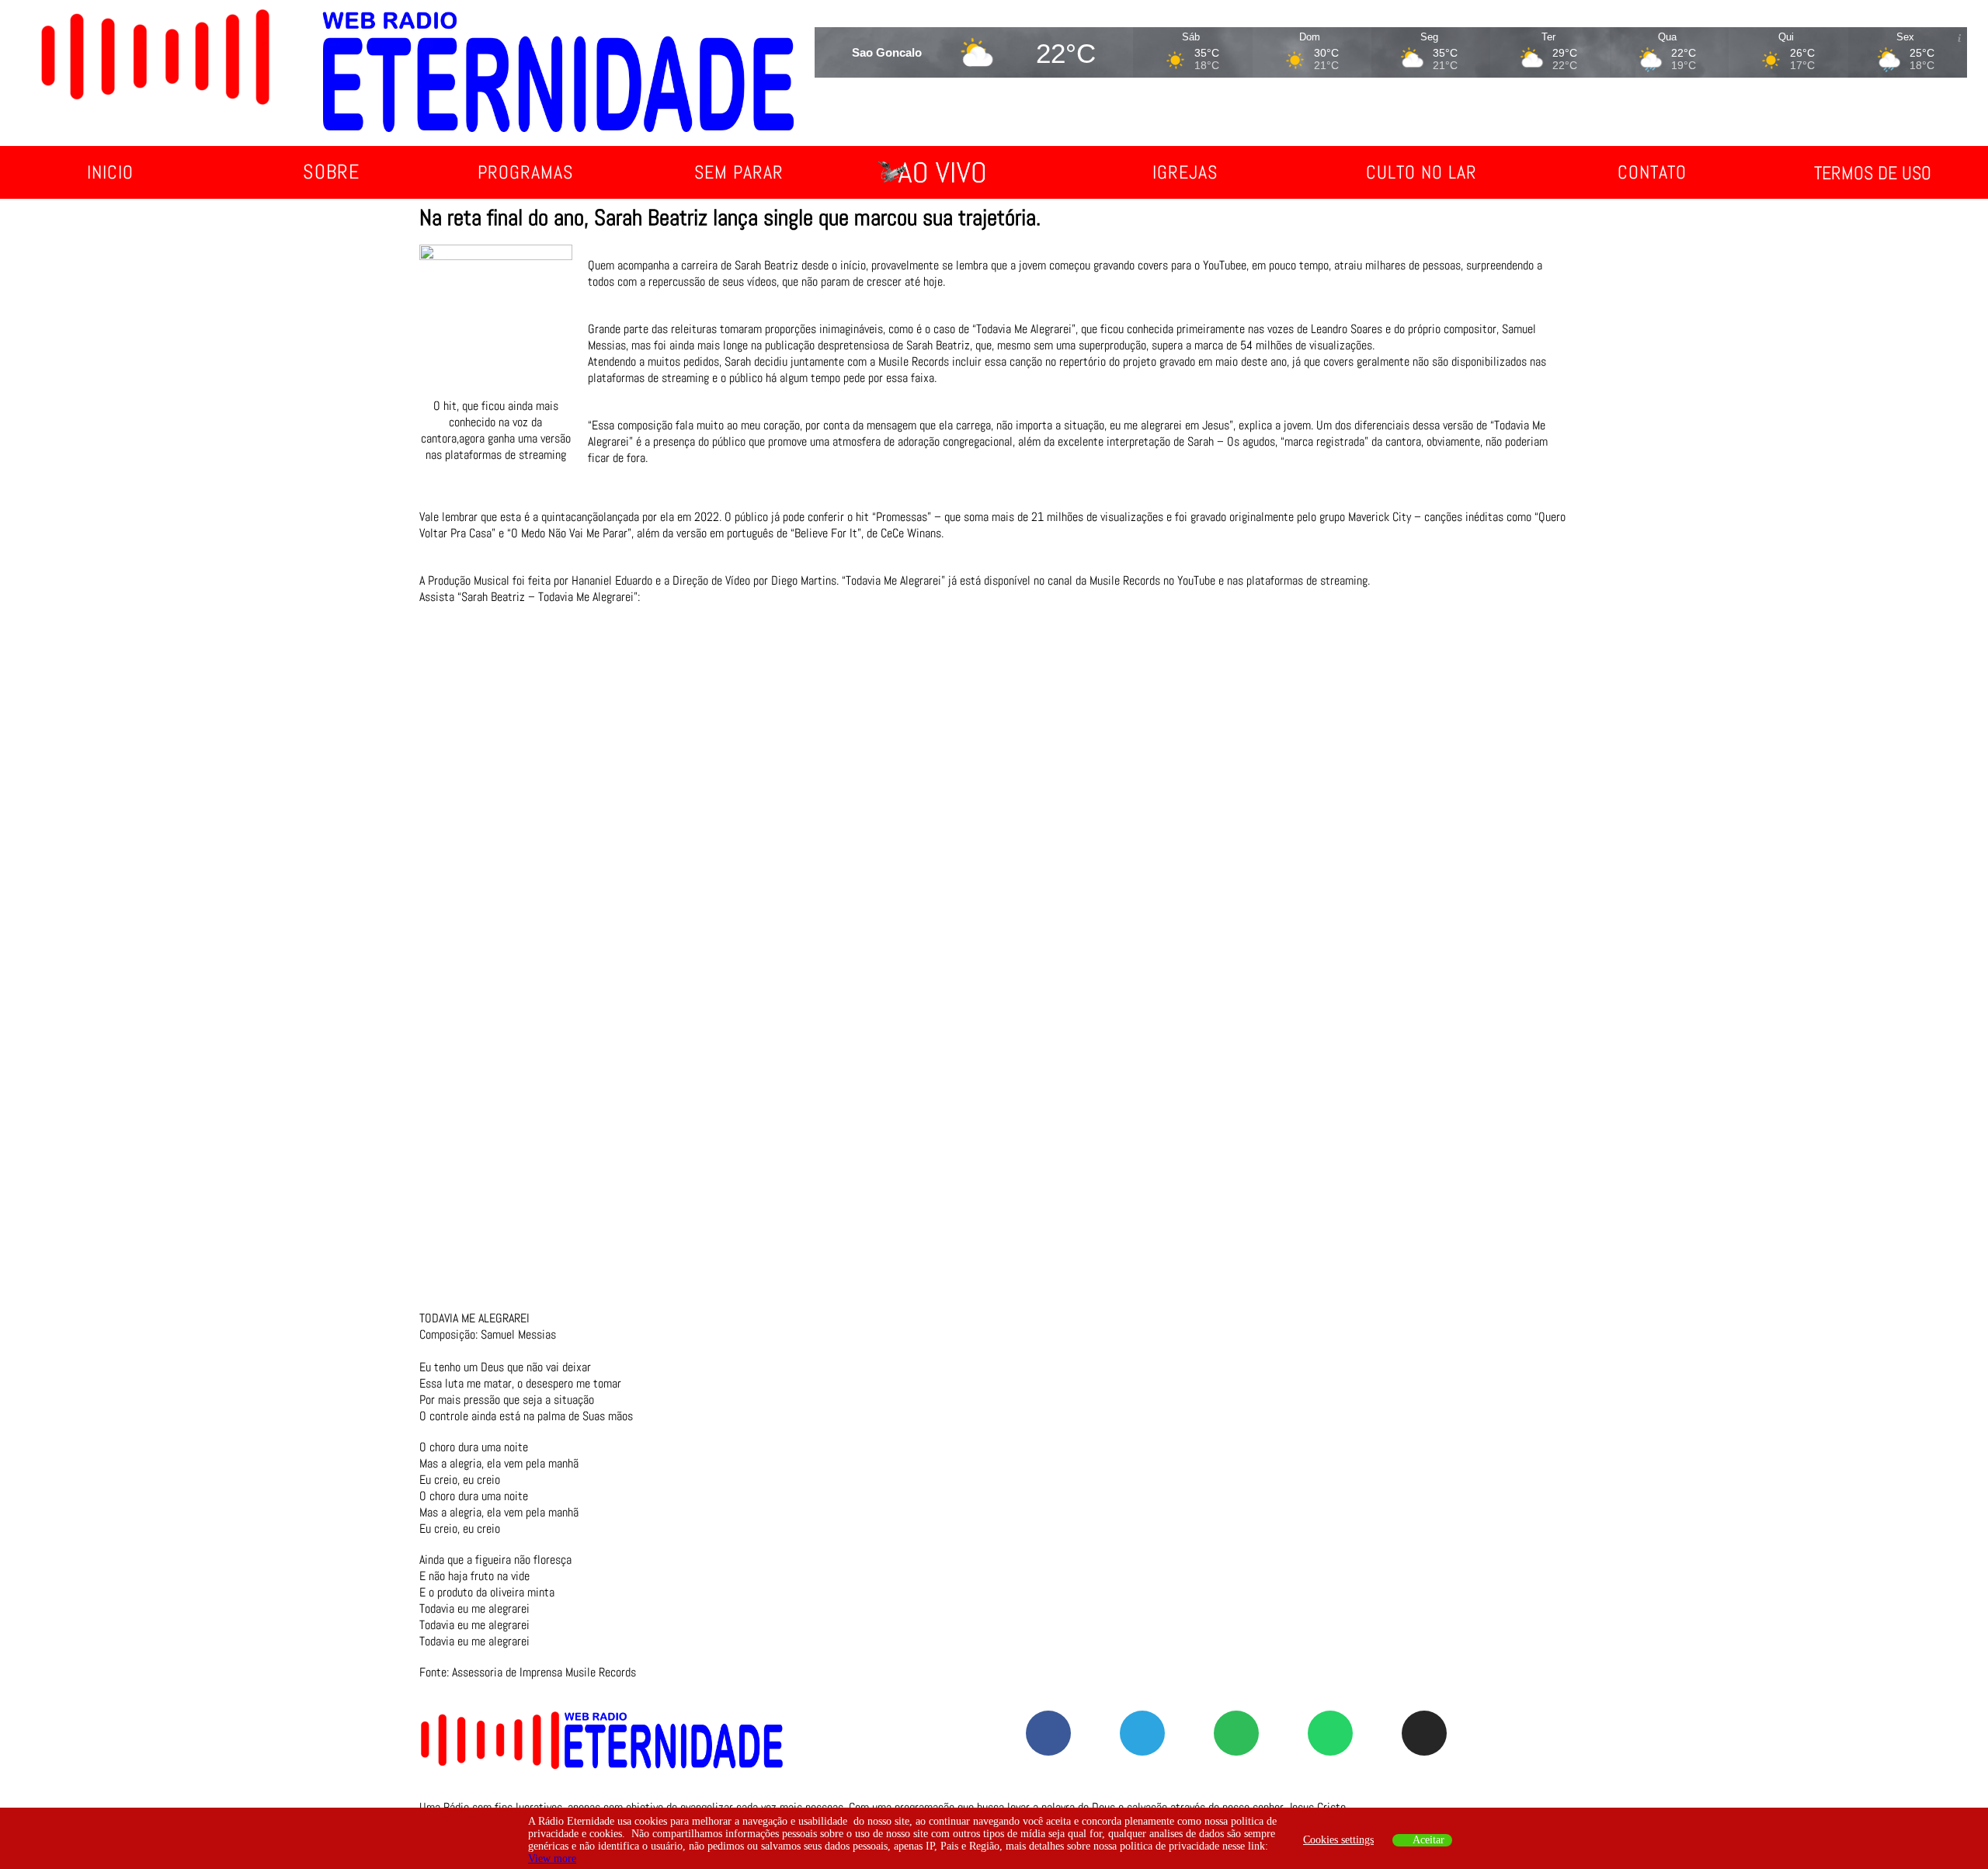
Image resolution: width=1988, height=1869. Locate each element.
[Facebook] (1048, 1733)
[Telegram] (1142, 1733)
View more (552, 1859)
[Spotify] (1236, 1733)
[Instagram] (1424, 1733)
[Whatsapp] (1330, 1733)
